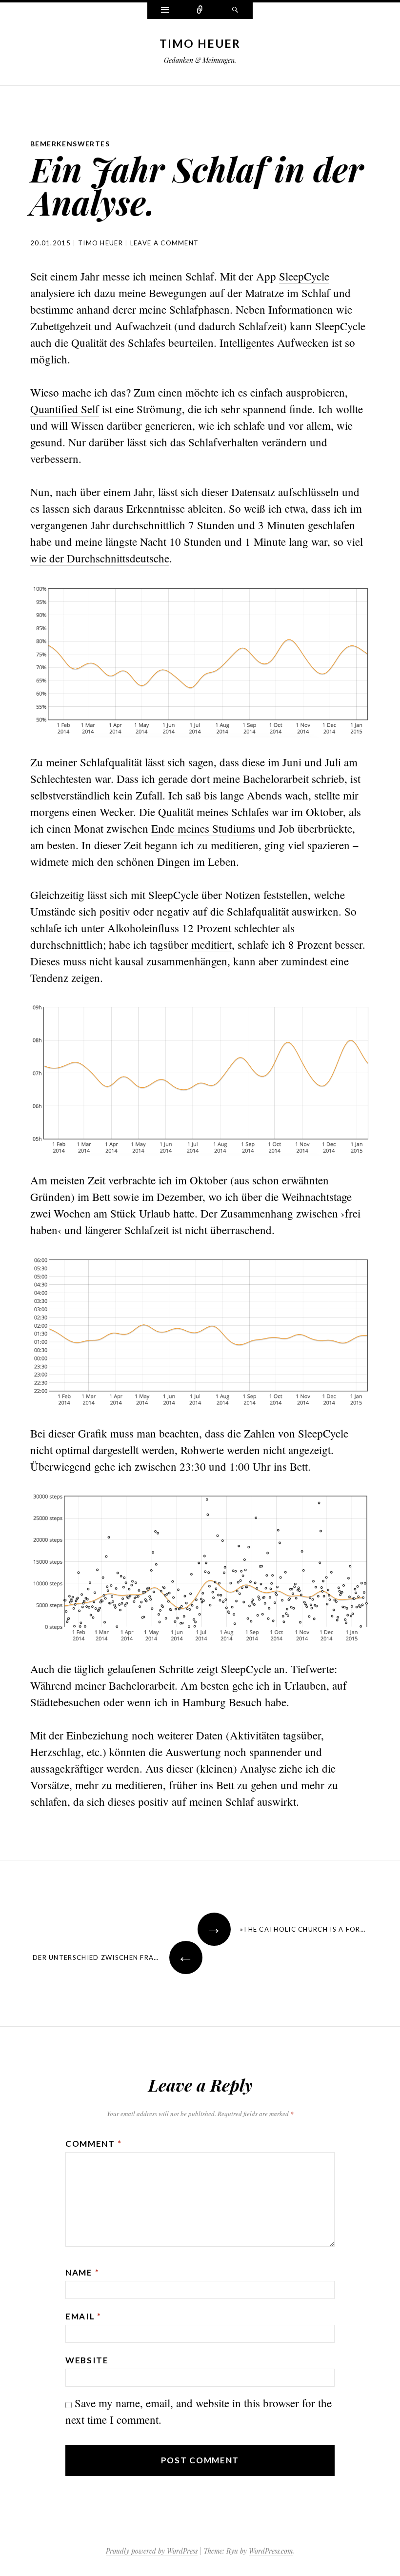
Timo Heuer (200, 43)
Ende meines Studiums (203, 828)
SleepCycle (304, 276)
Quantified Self (65, 409)
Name (82, 2272)
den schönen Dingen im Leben (167, 861)
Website (87, 2360)
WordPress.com (271, 2551)
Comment (93, 2144)
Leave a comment (165, 243)
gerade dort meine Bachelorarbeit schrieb (251, 779)
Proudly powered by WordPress (152, 2551)
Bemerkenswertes (70, 144)
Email (83, 2316)
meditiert (211, 944)
